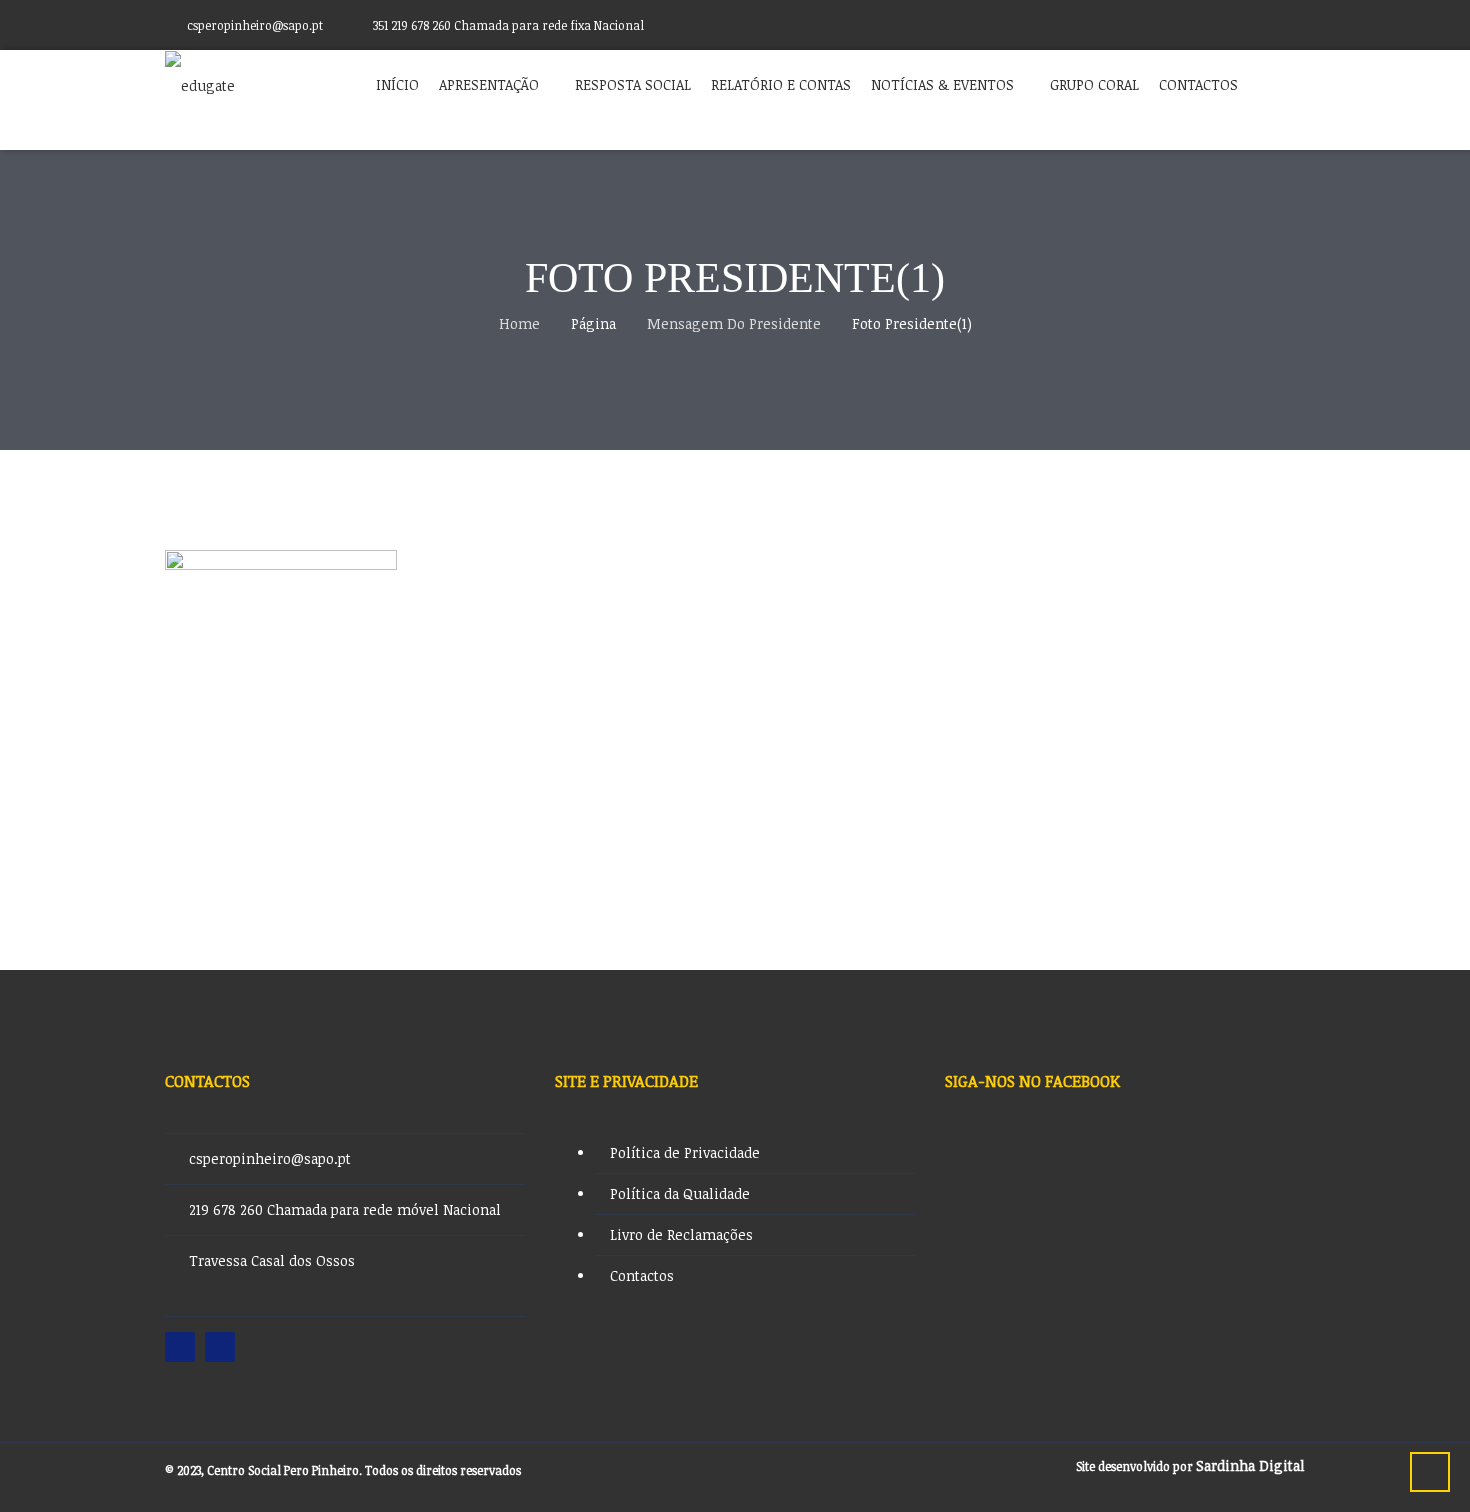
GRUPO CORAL (1094, 84)
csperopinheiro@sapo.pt (270, 1158)
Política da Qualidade (680, 1193)
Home (519, 323)
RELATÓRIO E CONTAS (781, 84)
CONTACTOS (1198, 84)
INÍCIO (397, 84)
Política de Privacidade (685, 1152)
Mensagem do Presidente (734, 323)
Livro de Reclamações (681, 1234)
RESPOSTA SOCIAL (633, 84)
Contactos (642, 1275)
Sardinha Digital (1250, 1465)
